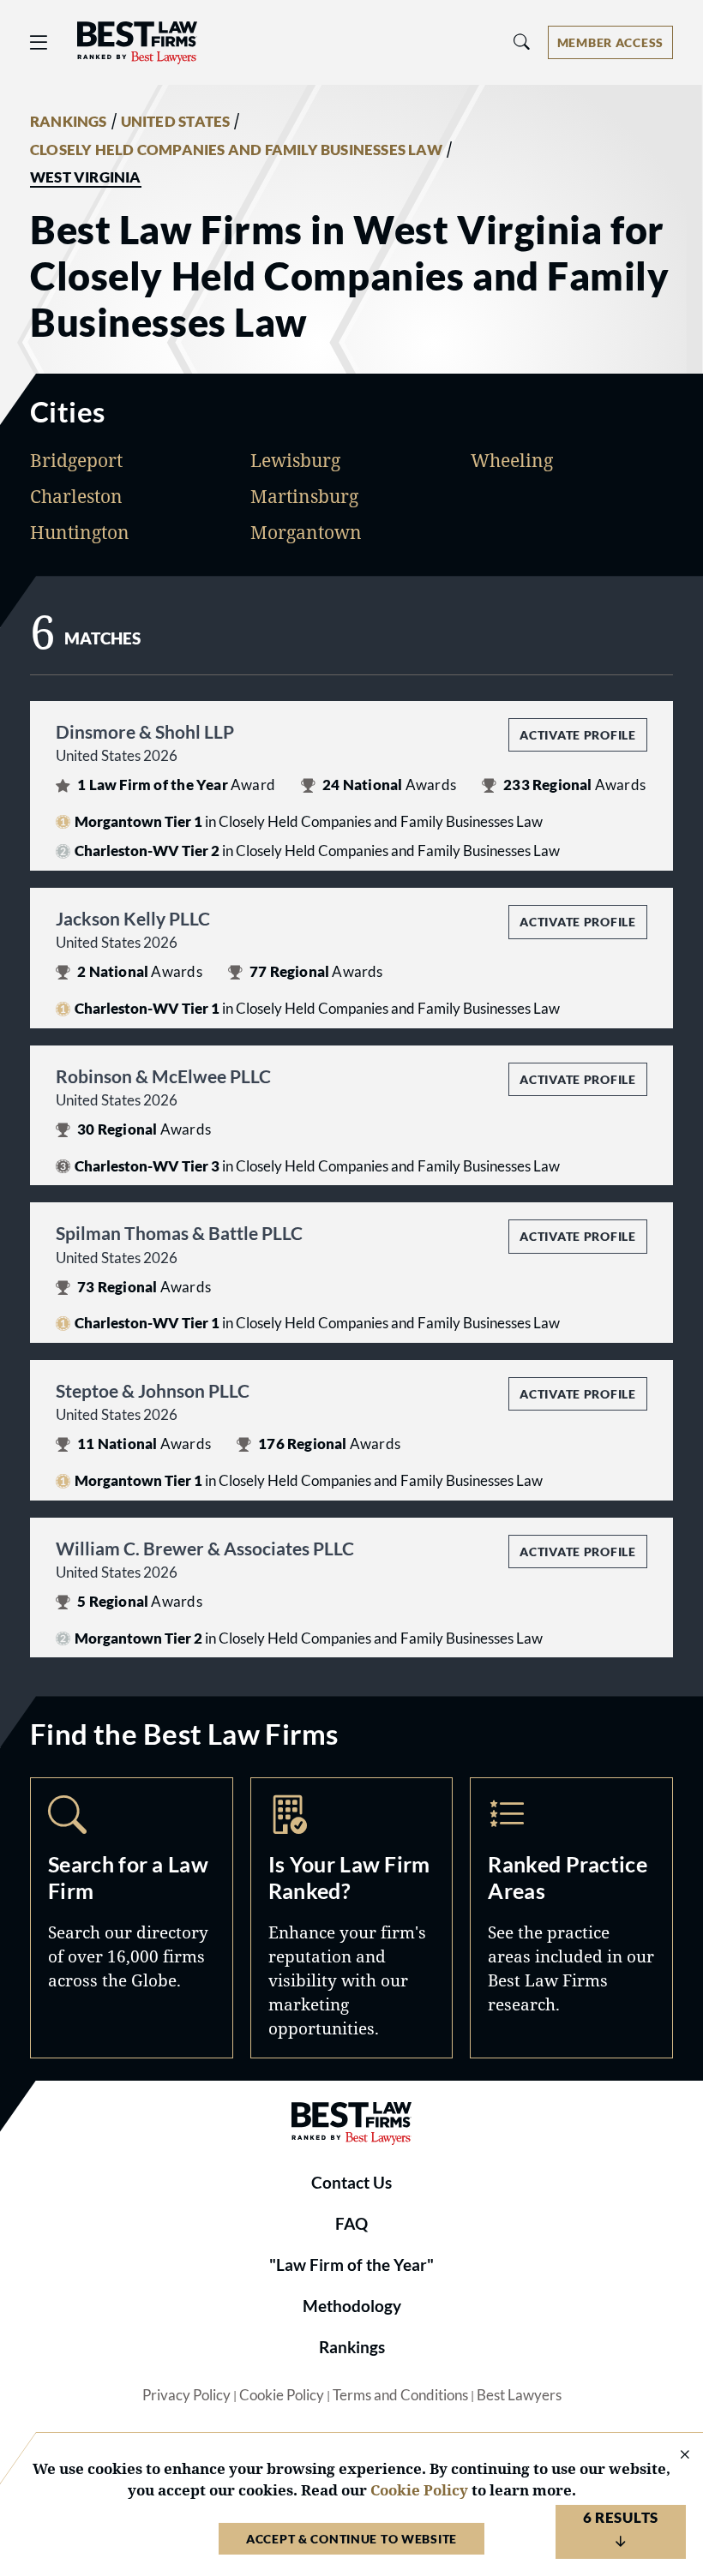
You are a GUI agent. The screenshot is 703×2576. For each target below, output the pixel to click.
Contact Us (351, 2183)
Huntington (80, 532)
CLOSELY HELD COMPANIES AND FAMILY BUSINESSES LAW (236, 150)
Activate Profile (577, 735)
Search (132, 1918)
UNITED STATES (176, 122)
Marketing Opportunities (352, 1918)
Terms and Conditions (400, 2395)
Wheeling (512, 460)
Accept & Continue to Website (351, 2539)
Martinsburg (304, 496)
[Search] (522, 42)
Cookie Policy (282, 2395)
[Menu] (39, 42)
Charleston (76, 496)
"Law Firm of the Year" (351, 2265)
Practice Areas (571, 1918)
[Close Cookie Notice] (674, 2456)
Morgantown (306, 532)
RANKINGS (69, 122)
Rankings (352, 2347)
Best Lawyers (519, 2395)
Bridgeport (76, 460)
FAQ (351, 2224)
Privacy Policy (186, 2395)
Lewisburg (295, 460)
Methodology (352, 2306)
